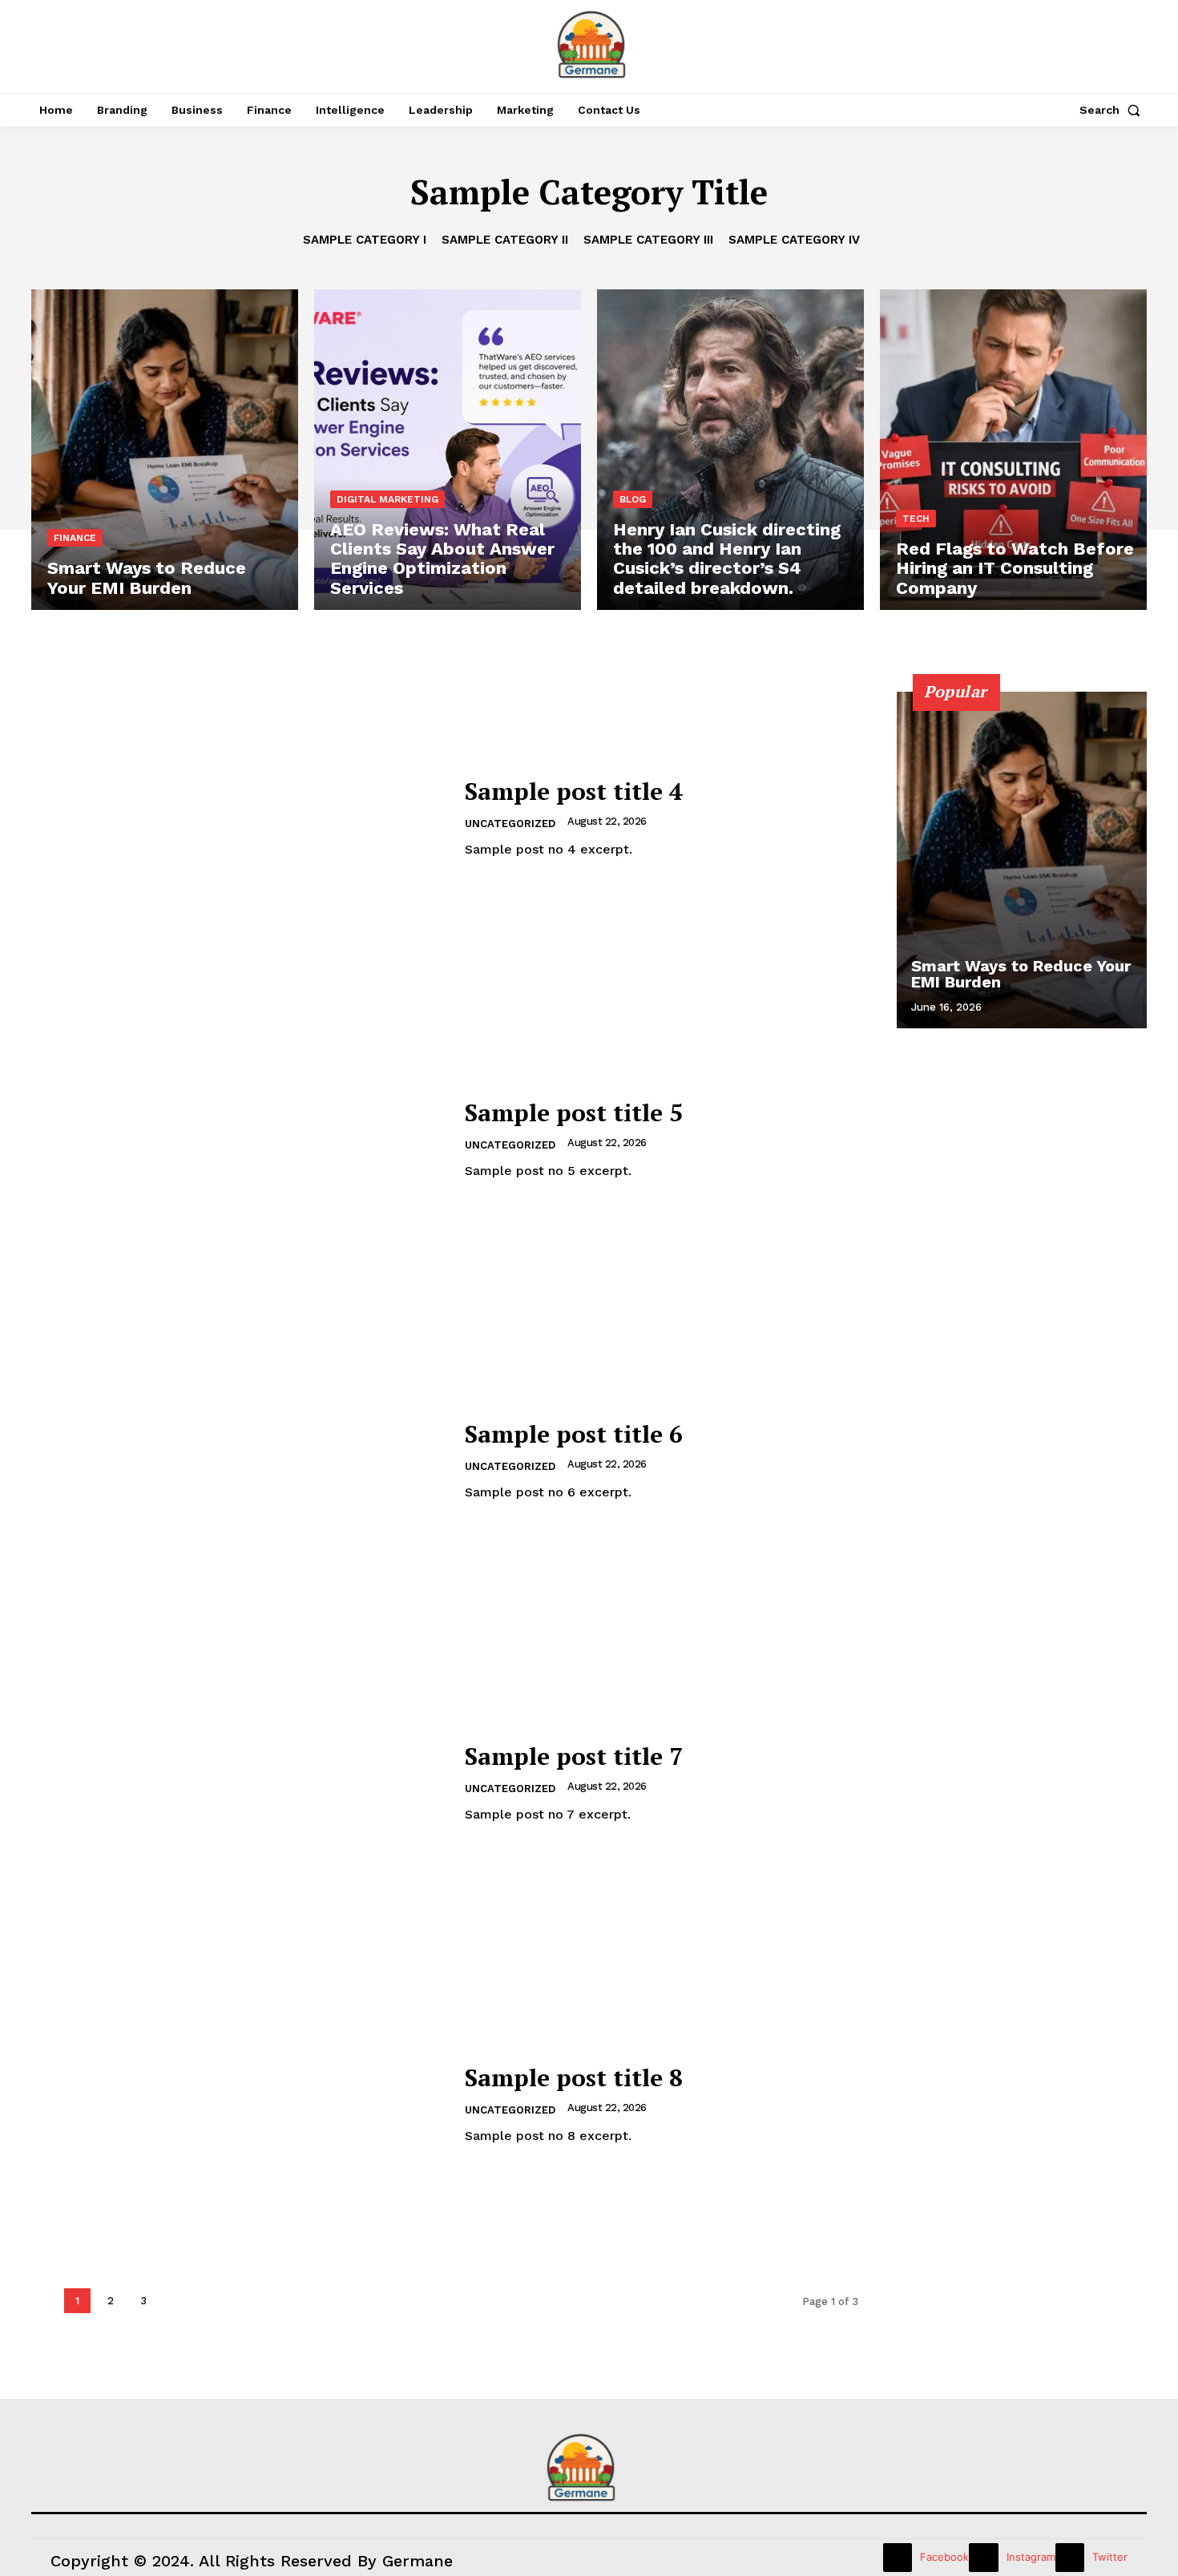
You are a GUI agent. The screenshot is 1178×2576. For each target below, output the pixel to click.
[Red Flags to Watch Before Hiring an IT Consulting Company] (1013, 450)
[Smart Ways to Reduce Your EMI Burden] (165, 450)
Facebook (944, 2557)
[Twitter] (1070, 2558)
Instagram (1031, 2557)
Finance (75, 538)
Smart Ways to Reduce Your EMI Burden (1021, 974)
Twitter (1110, 2557)
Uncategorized (510, 824)
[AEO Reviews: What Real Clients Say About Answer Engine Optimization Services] (448, 450)
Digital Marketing (387, 499)
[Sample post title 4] (238, 819)
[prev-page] (1090, 720)
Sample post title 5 (574, 1112)
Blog (633, 499)
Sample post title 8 (574, 2077)
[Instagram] (983, 2558)
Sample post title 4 (574, 791)
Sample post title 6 (574, 1434)
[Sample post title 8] (238, 2104)
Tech (916, 519)
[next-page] (1119, 720)
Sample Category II (505, 240)
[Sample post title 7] (238, 1783)
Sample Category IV (794, 240)
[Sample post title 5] (238, 1140)
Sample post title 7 (574, 1756)
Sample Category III (648, 240)
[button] (1113, 110)
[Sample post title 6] (238, 1462)
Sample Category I (365, 240)
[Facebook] (898, 2558)
